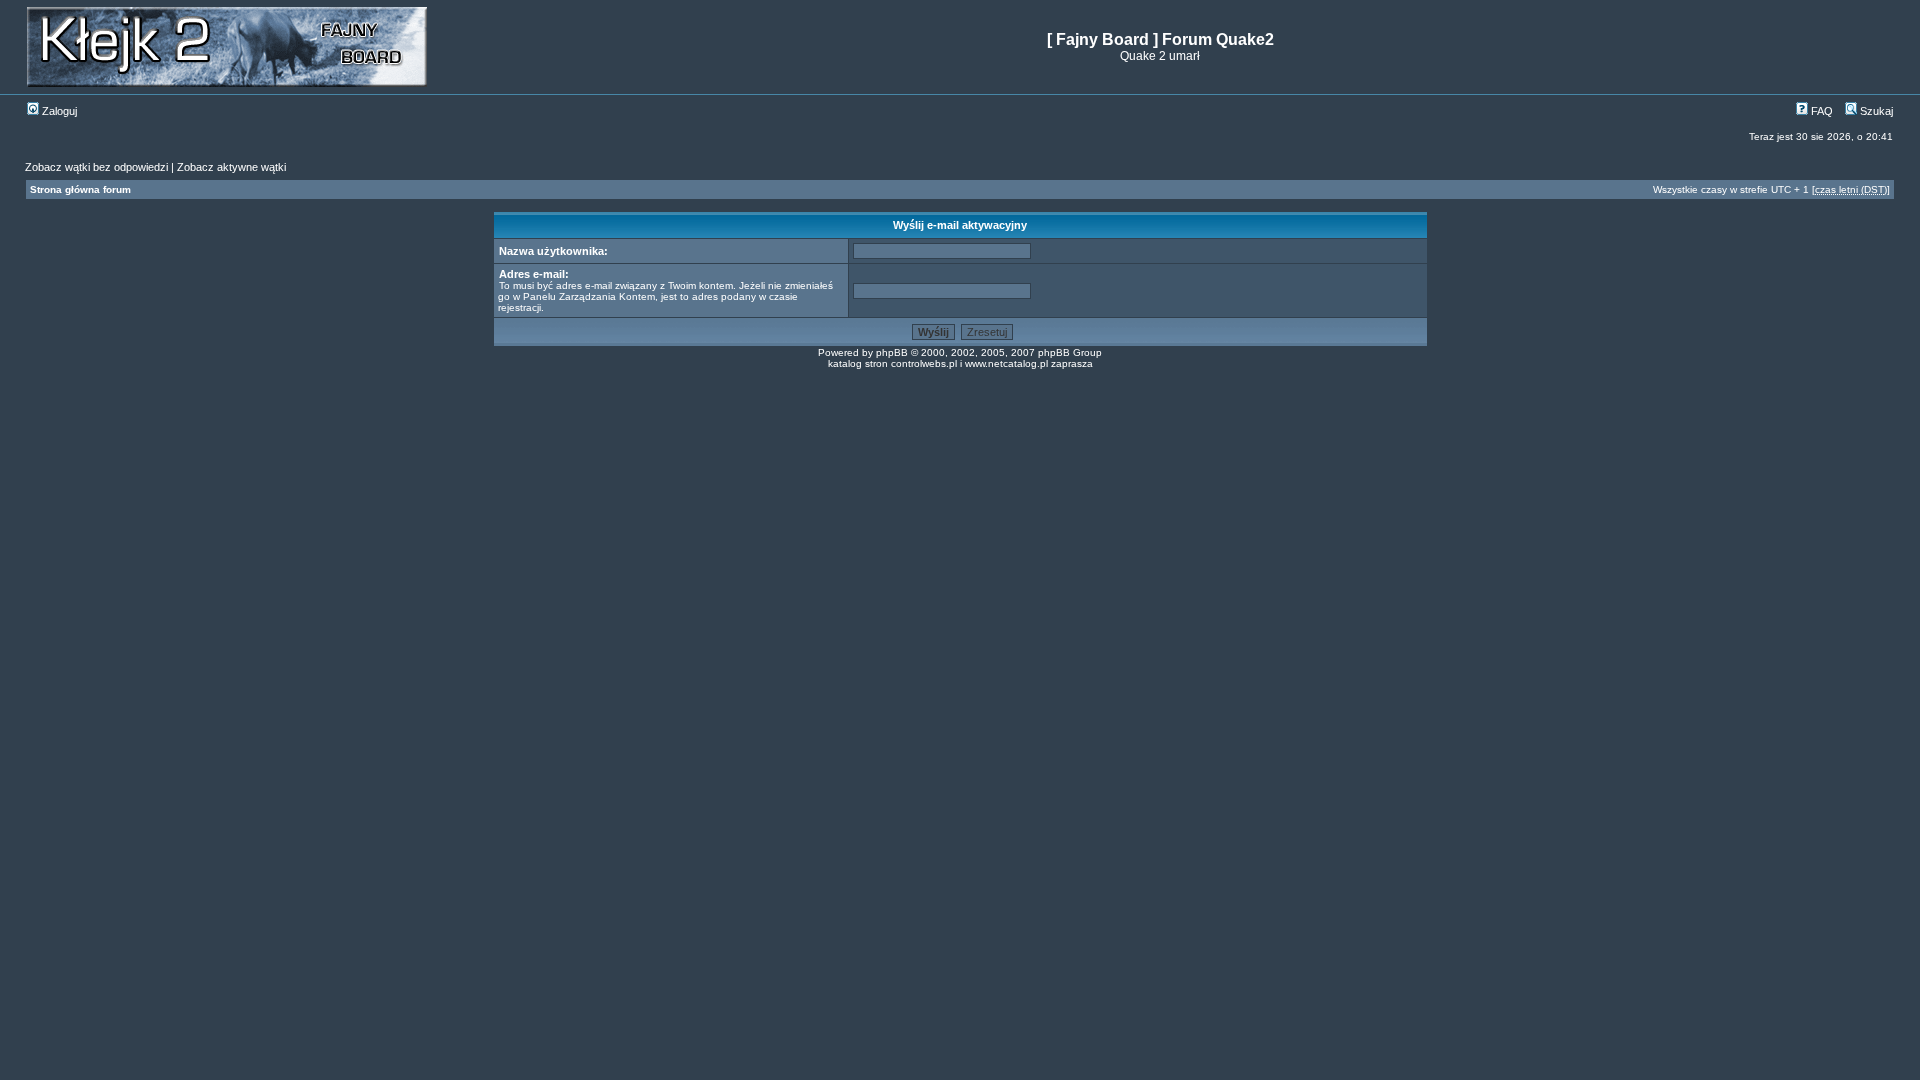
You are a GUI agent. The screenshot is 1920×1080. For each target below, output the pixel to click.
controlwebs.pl (924, 363)
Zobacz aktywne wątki (231, 167)
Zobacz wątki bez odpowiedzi (96, 167)
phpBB (892, 352)
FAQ (1820, 111)
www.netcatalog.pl (1006, 363)
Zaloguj (58, 111)
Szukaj (1875, 111)
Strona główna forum (80, 189)
